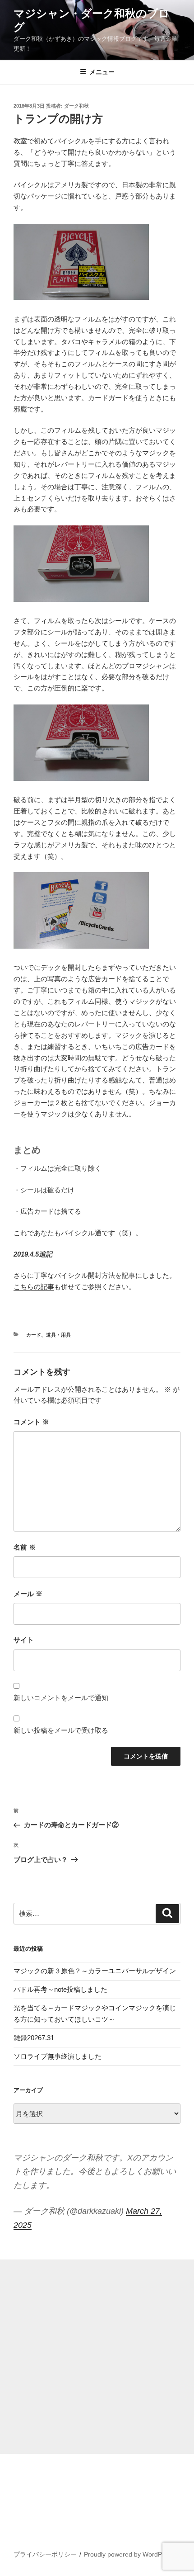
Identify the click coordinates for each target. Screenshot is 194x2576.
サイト (24, 1640)
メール (28, 1594)
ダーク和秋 (76, 106)
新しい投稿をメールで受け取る (61, 1730)
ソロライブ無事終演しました (58, 2056)
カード (34, 1335)
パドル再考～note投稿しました (60, 1989)
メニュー (102, 72)
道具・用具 (58, 1335)
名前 (25, 1547)
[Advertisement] (97, 2357)
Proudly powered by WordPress (129, 2554)
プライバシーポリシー (45, 2554)
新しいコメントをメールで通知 (61, 1698)
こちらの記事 (34, 1287)
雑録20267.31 (34, 2038)
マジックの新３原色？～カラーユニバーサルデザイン (95, 1971)
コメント (31, 1422)
